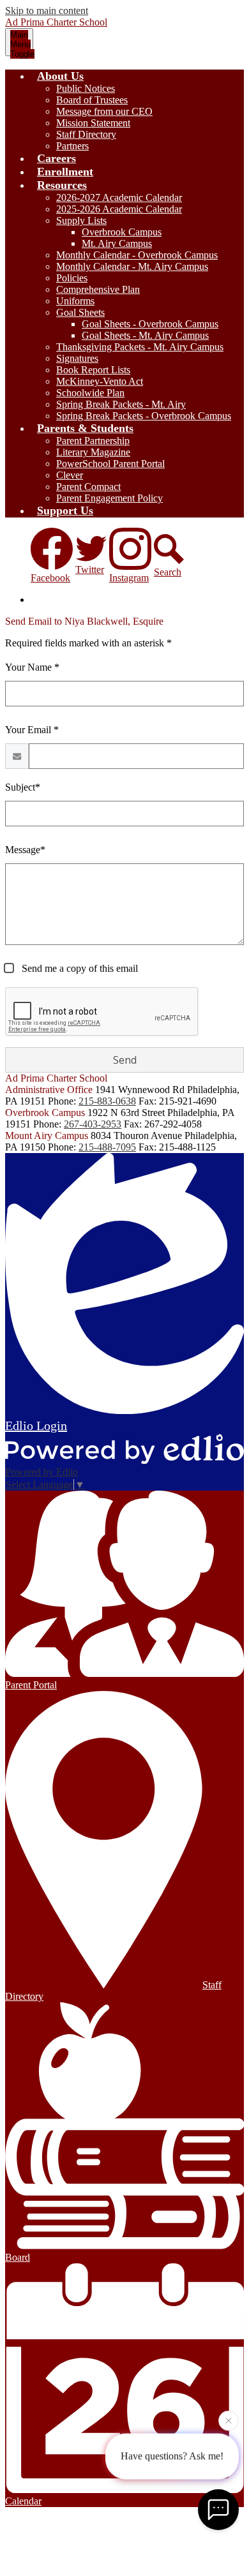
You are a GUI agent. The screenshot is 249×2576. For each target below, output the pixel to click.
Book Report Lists (93, 370)
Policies (72, 278)
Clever (70, 475)
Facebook (50, 578)
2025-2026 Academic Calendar (119, 209)
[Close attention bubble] (229, 2420)
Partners (72, 146)
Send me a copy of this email (79, 968)
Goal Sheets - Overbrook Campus (150, 324)
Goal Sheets (80, 312)
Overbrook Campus (122, 232)
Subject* (23, 787)
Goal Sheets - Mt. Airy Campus (145, 335)
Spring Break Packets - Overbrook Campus (144, 416)
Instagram (129, 578)
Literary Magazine (93, 452)
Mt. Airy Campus (117, 243)
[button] (60, 76)
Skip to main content (47, 11)
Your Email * (32, 730)
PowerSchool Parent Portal (110, 464)
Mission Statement (93, 123)
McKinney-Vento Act (100, 381)
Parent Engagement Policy (109, 498)
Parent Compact (88, 487)
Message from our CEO (104, 111)
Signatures (77, 358)
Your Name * (32, 667)
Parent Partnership (93, 441)
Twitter (90, 570)
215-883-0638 (107, 1101)
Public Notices (86, 88)
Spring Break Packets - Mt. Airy (121, 404)
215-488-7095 (107, 1147)
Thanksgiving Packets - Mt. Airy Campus (140, 347)
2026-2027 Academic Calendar (119, 197)
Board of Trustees (92, 100)
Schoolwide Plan (90, 393)
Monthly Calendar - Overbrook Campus (137, 255)
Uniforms (75, 301)
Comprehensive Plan (98, 289)
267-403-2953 (93, 1124)
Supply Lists (81, 220)
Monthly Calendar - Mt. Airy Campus (132, 266)
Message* (25, 850)
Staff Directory (86, 134)
